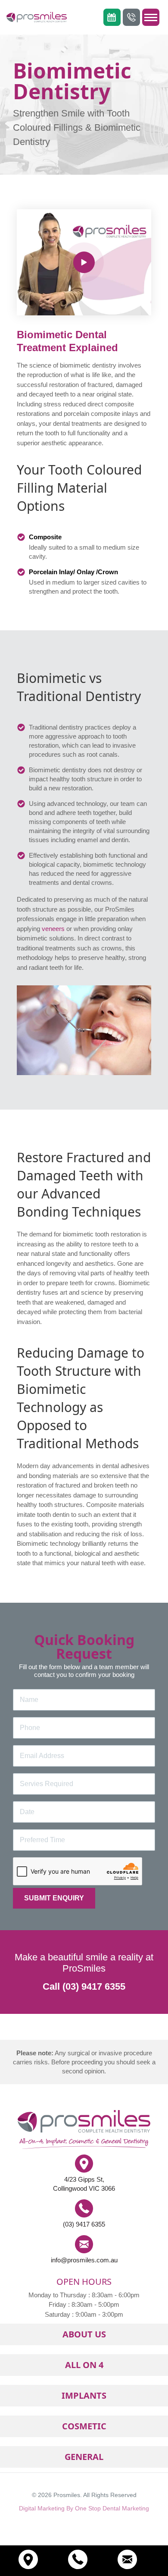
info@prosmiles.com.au (84, 2260)
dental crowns (92, 882)
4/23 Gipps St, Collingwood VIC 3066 (84, 2184)
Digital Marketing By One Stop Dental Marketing (84, 2508)
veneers (53, 929)
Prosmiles (67, 2495)
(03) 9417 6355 (84, 2224)
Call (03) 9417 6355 (84, 1986)
